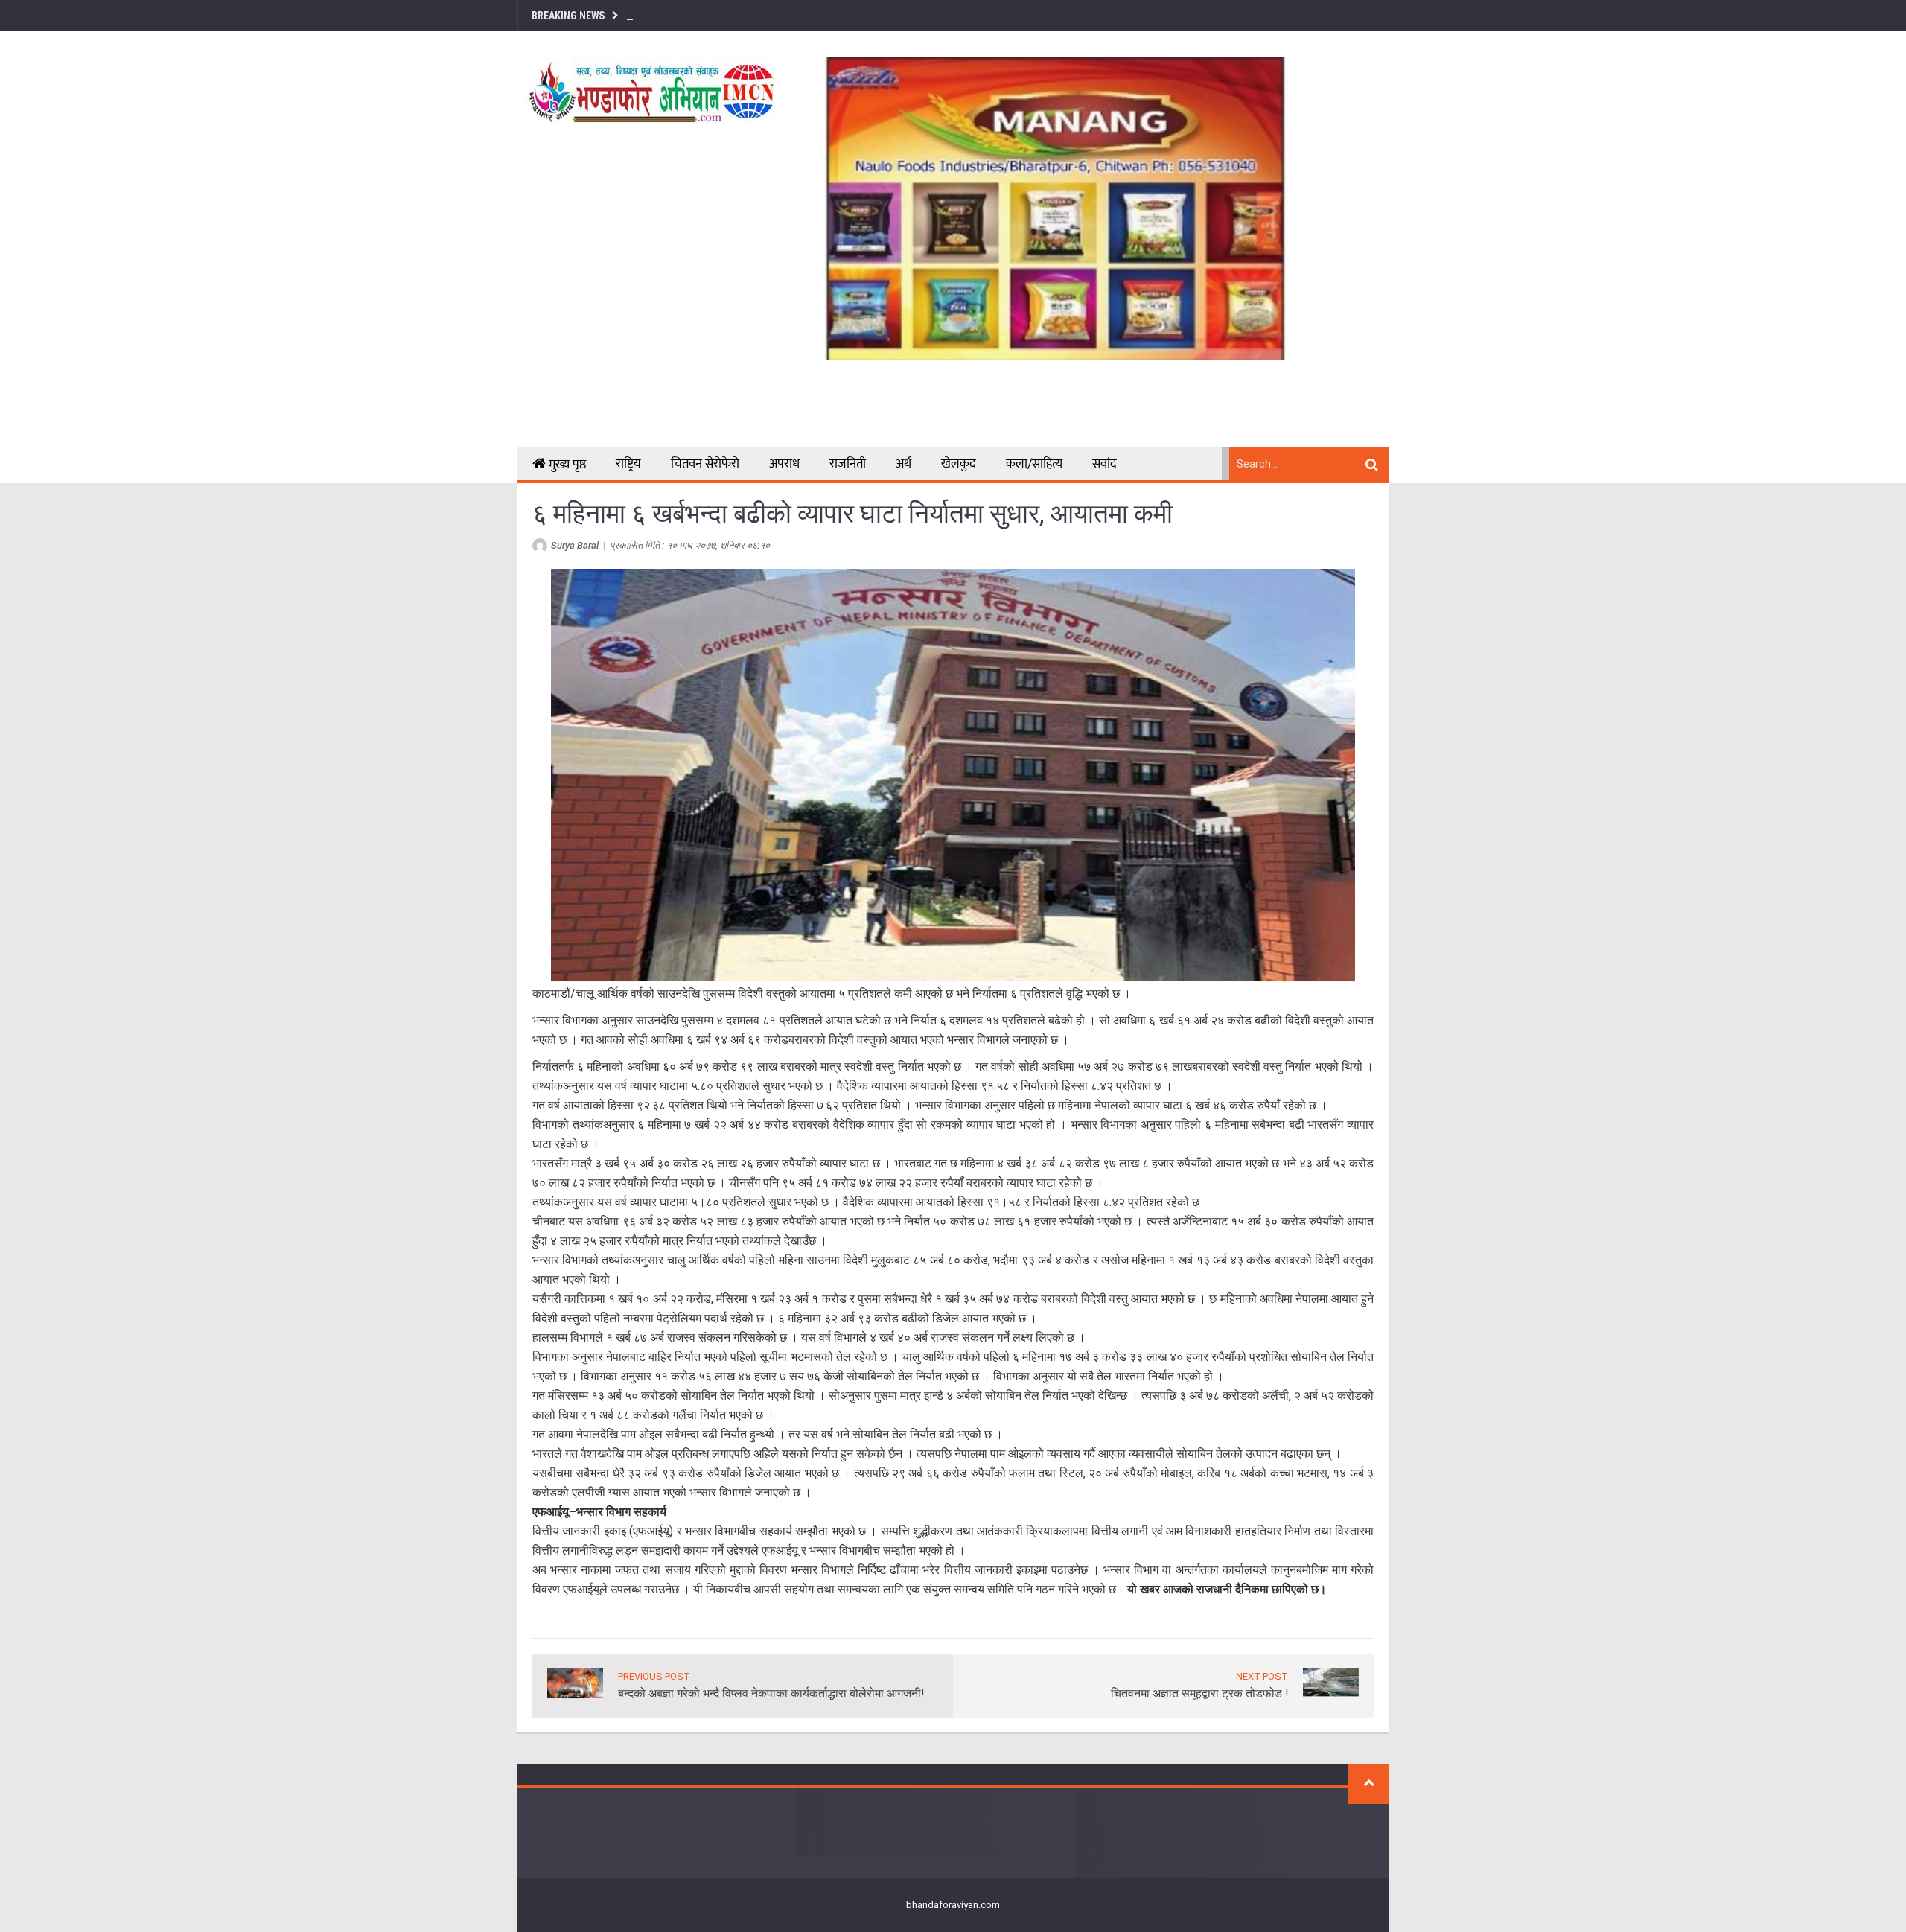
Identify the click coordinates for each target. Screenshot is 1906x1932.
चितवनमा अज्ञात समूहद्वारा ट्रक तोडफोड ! (1199, 1693)
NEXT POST (1262, 1676)
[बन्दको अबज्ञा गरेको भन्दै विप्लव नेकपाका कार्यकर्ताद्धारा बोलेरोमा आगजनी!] (575, 1683)
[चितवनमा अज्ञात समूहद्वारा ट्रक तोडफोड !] (1331, 1681)
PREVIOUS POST (654, 1676)
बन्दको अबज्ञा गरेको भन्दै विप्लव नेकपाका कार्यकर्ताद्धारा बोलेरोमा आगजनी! (771, 1693)
